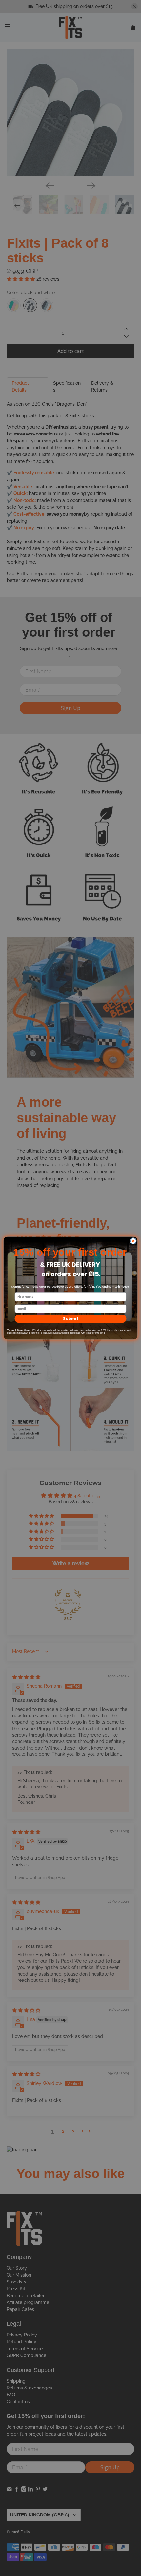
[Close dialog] (133, 1241)
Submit (71, 1318)
